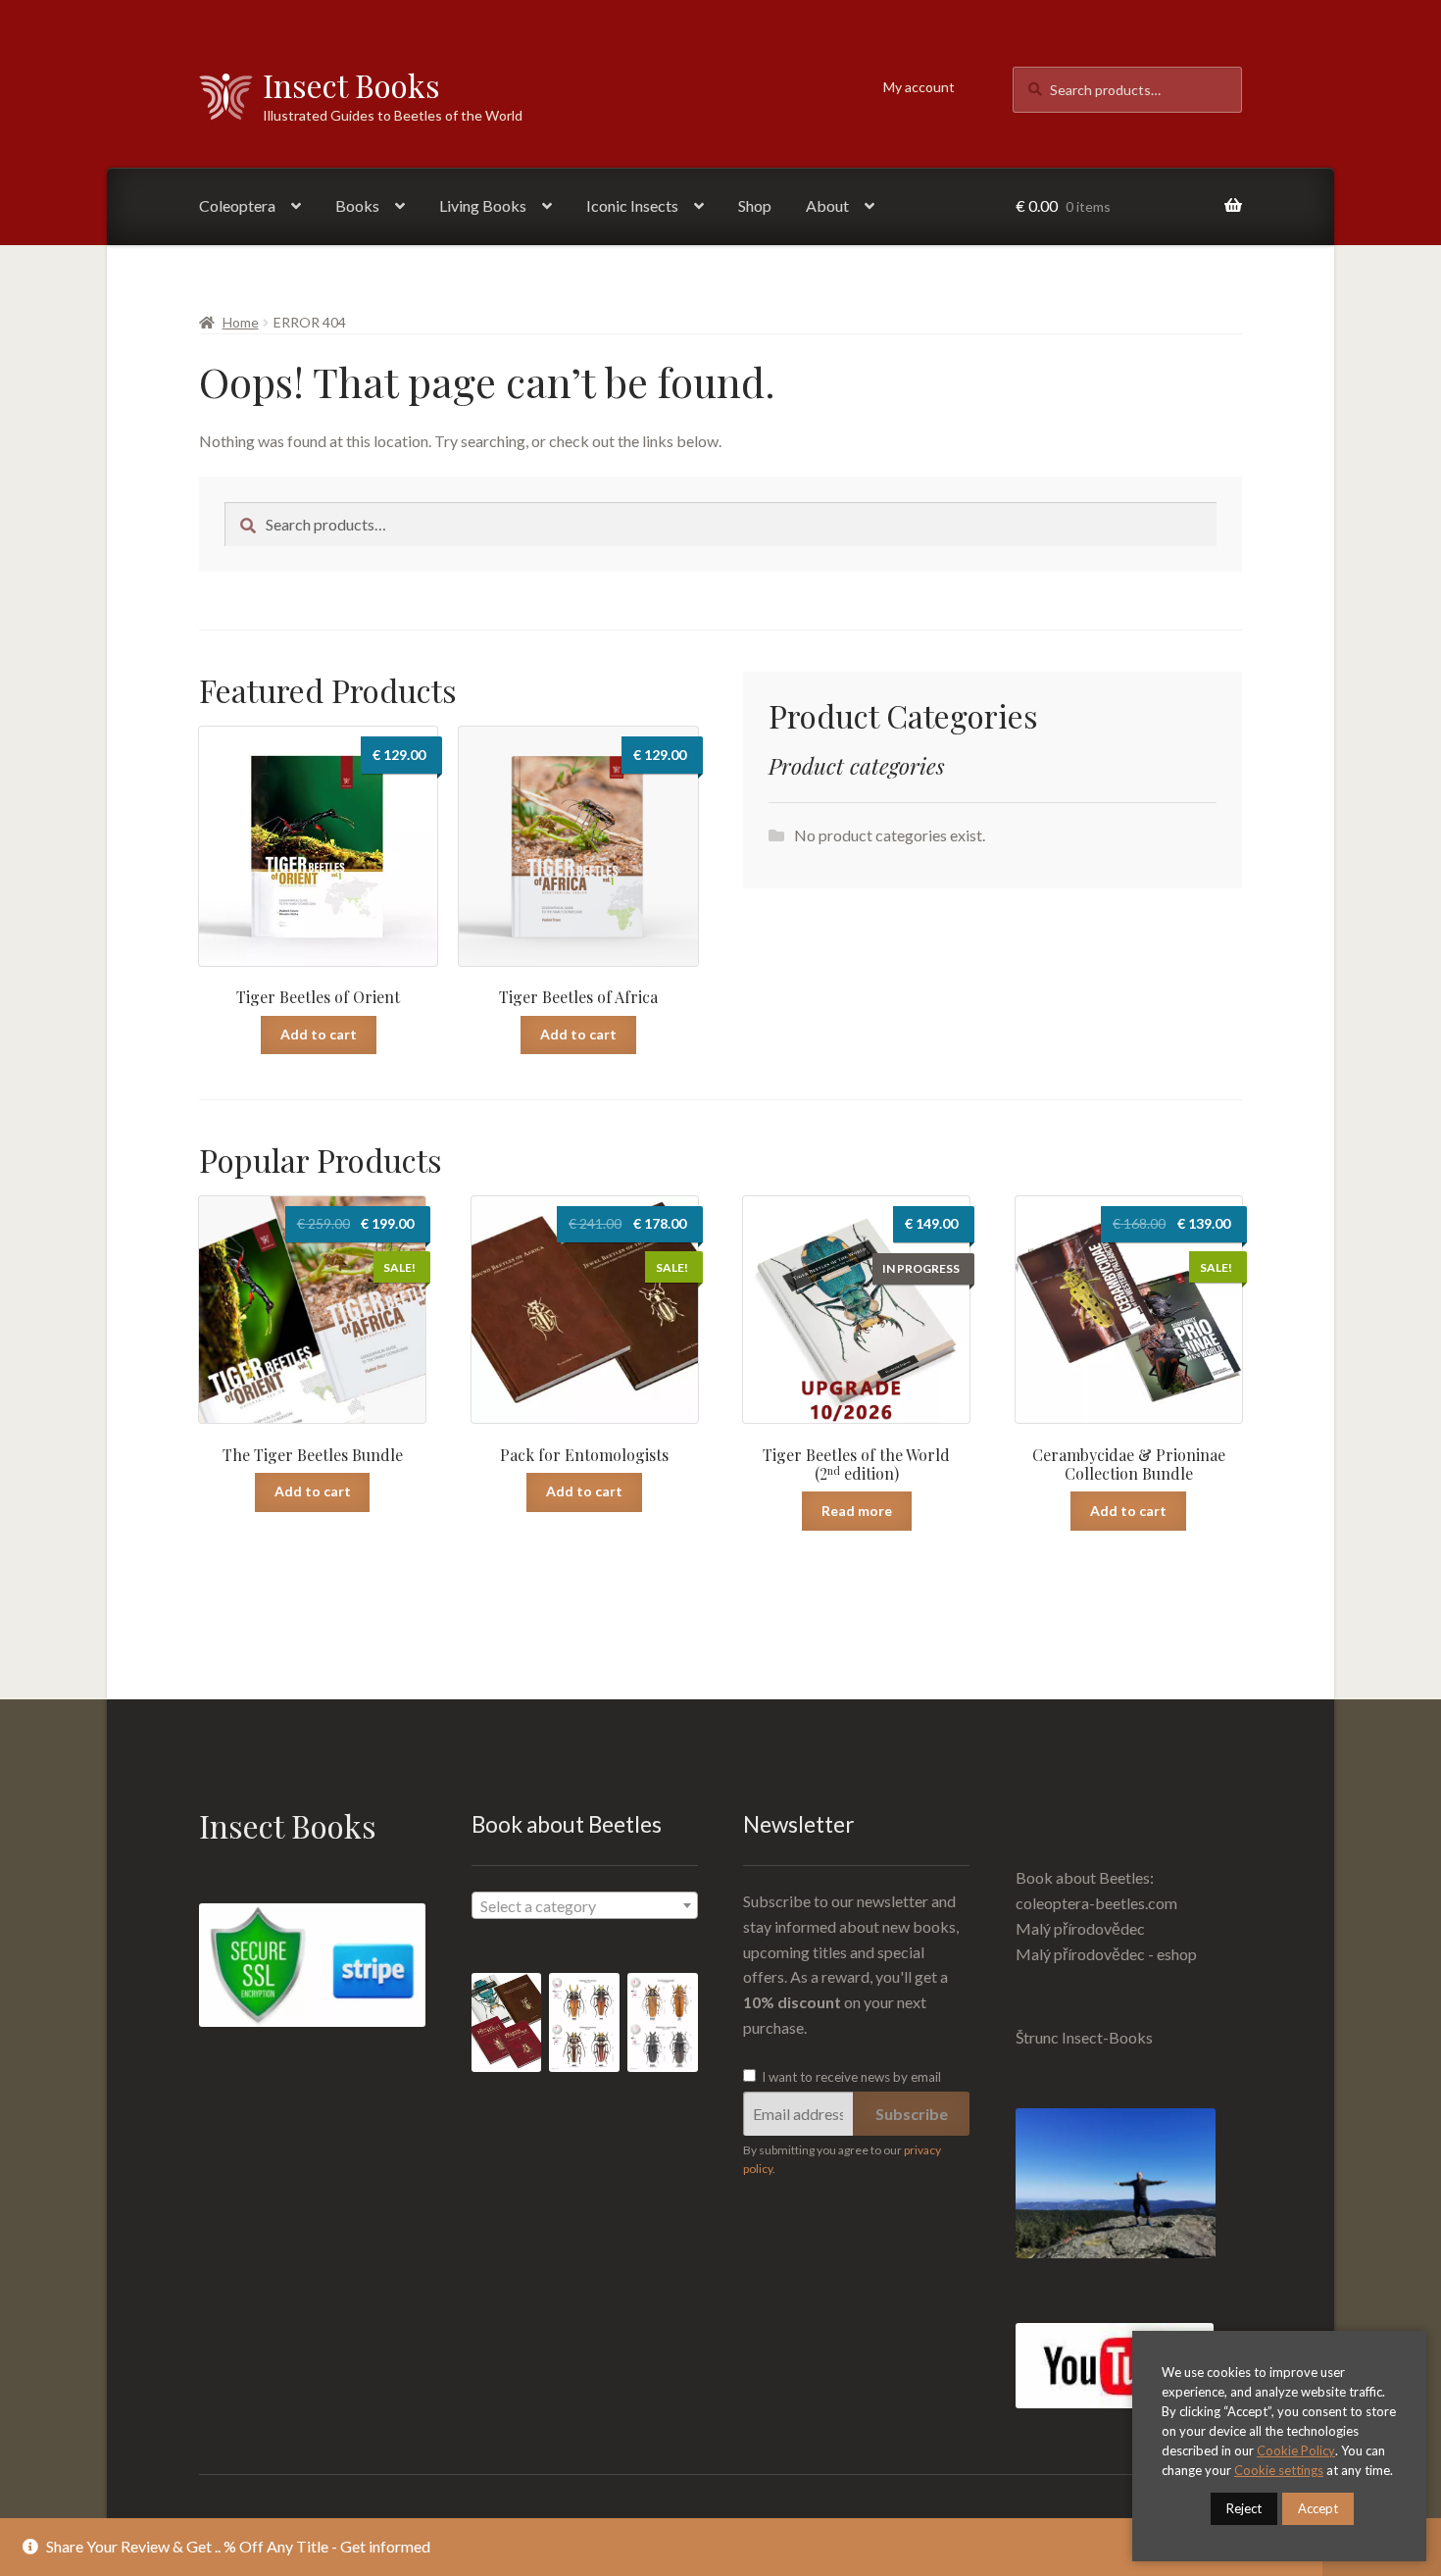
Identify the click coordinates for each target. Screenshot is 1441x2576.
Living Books (483, 205)
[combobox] (585, 1905)
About (827, 205)
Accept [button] (1318, 2508)
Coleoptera (237, 205)
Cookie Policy (1296, 2450)
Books (357, 205)
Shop (755, 205)
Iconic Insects (632, 205)
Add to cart (319, 1034)
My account (919, 87)
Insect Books (351, 85)
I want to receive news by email (850, 2077)
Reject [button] (1244, 2508)
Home (241, 322)
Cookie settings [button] (1279, 2470)
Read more (857, 1511)
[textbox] (585, 1906)
